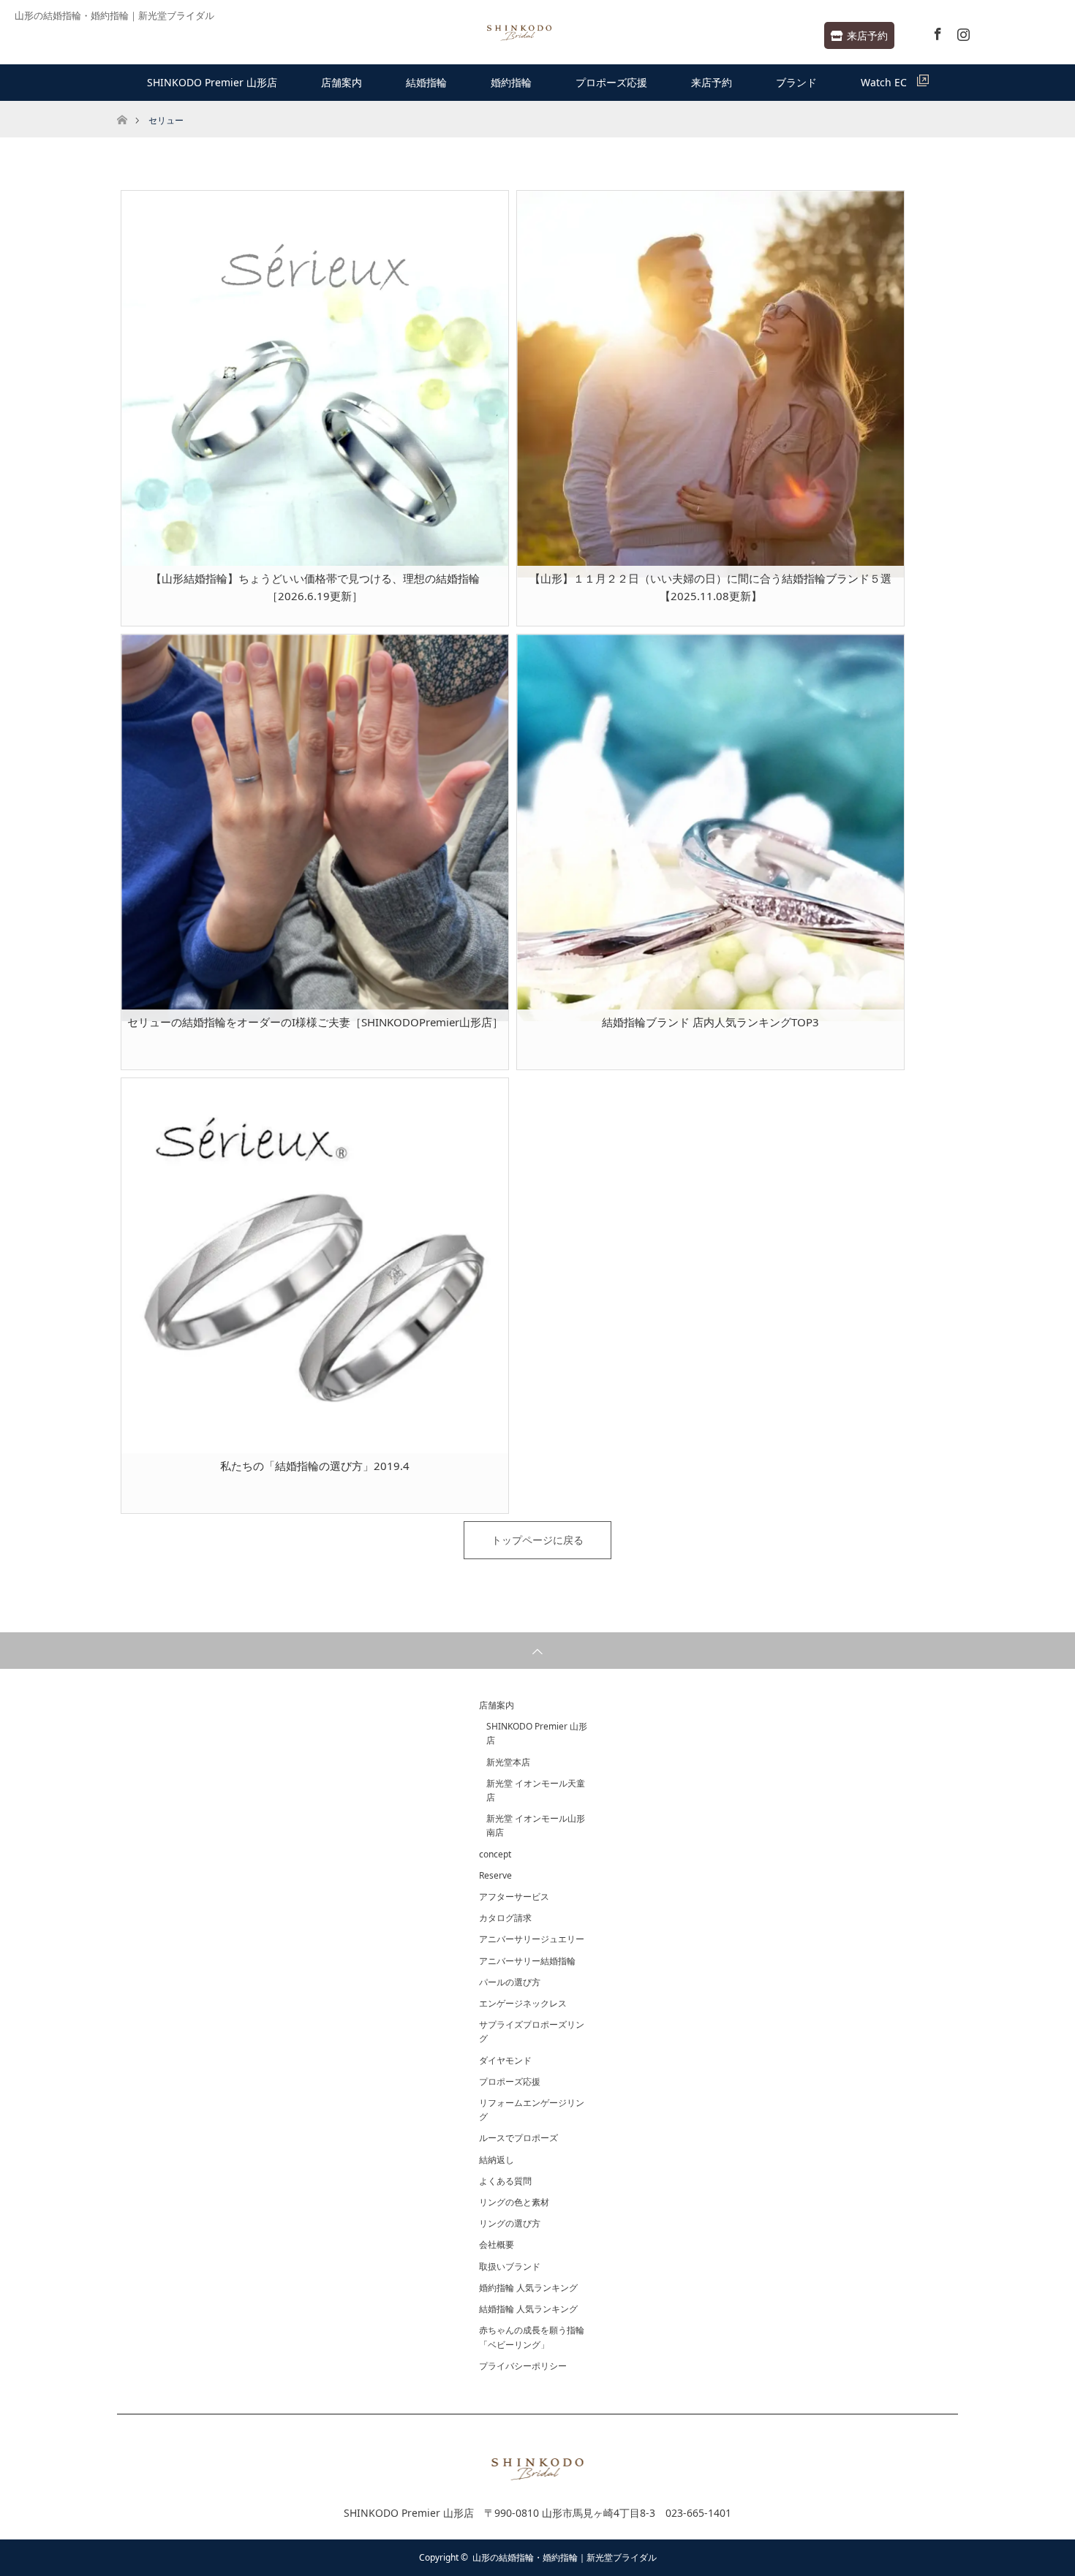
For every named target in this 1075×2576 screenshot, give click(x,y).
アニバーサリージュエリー (532, 1939)
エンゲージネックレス (523, 2003)
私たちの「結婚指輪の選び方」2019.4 (315, 1466)
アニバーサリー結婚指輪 (527, 1961)
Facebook (936, 31)
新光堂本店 (508, 1762)
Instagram (962, 31)
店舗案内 (342, 82)
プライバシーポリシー (523, 2366)
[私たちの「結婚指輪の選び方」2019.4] (315, 1272)
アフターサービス (514, 1897)
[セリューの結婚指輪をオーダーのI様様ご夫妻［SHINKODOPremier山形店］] (315, 828)
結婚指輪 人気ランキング (528, 2309)
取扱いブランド (510, 2266)
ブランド (796, 82)
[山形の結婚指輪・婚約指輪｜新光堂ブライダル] (519, 33)
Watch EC (889, 82)
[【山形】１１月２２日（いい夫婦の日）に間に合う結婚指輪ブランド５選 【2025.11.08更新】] (710, 384)
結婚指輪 (426, 82)
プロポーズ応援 (611, 82)
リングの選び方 (510, 2223)
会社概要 (497, 2244)
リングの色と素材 (514, 2202)
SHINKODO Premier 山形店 (212, 82)
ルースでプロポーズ (518, 2138)
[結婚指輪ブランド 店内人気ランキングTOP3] (710, 828)
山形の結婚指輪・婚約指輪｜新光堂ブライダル (565, 2557)
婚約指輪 (511, 82)
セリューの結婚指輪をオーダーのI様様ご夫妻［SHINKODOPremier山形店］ (315, 1022)
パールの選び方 (510, 1982)
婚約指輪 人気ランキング (528, 2288)
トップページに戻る (537, 1540)
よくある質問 (505, 2181)
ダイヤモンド (505, 2060)
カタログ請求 (505, 1918)
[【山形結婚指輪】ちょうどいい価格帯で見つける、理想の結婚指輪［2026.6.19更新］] (315, 384)
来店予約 (867, 35)
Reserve (495, 1875)
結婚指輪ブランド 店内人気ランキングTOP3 (710, 1022)
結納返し (497, 2160)
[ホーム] (122, 106)
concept (495, 1854)
